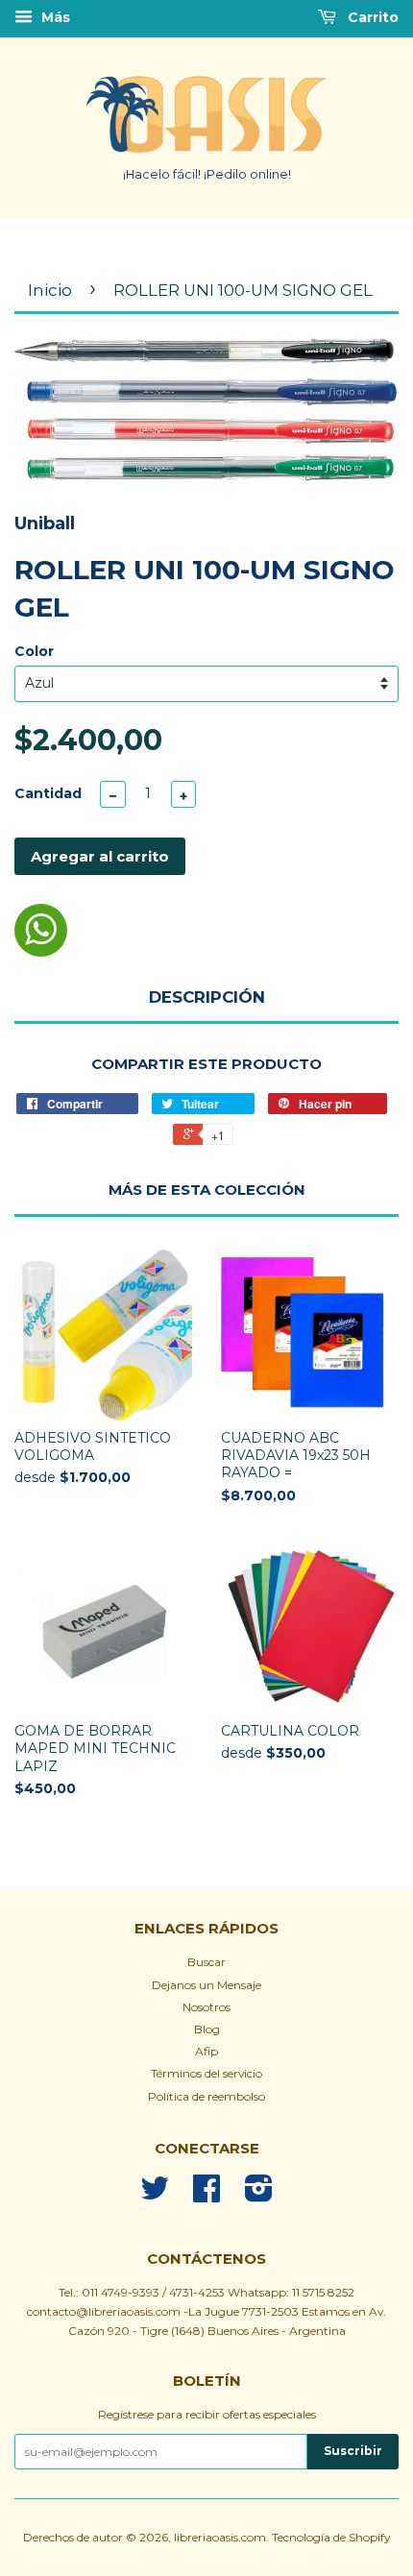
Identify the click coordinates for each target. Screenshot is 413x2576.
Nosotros (206, 2007)
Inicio (50, 290)
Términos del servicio (206, 2073)
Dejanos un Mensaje (206, 1985)
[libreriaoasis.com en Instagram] (259, 2195)
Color (34, 651)
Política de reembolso (206, 2096)
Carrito (371, 17)
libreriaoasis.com (220, 2537)
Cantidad (48, 793)
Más (54, 17)
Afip (206, 2051)
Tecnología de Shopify (331, 2537)
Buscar (206, 1962)
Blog (207, 2029)
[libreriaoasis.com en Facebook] (206, 2195)
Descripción (207, 997)
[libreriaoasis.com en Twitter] (155, 2195)
